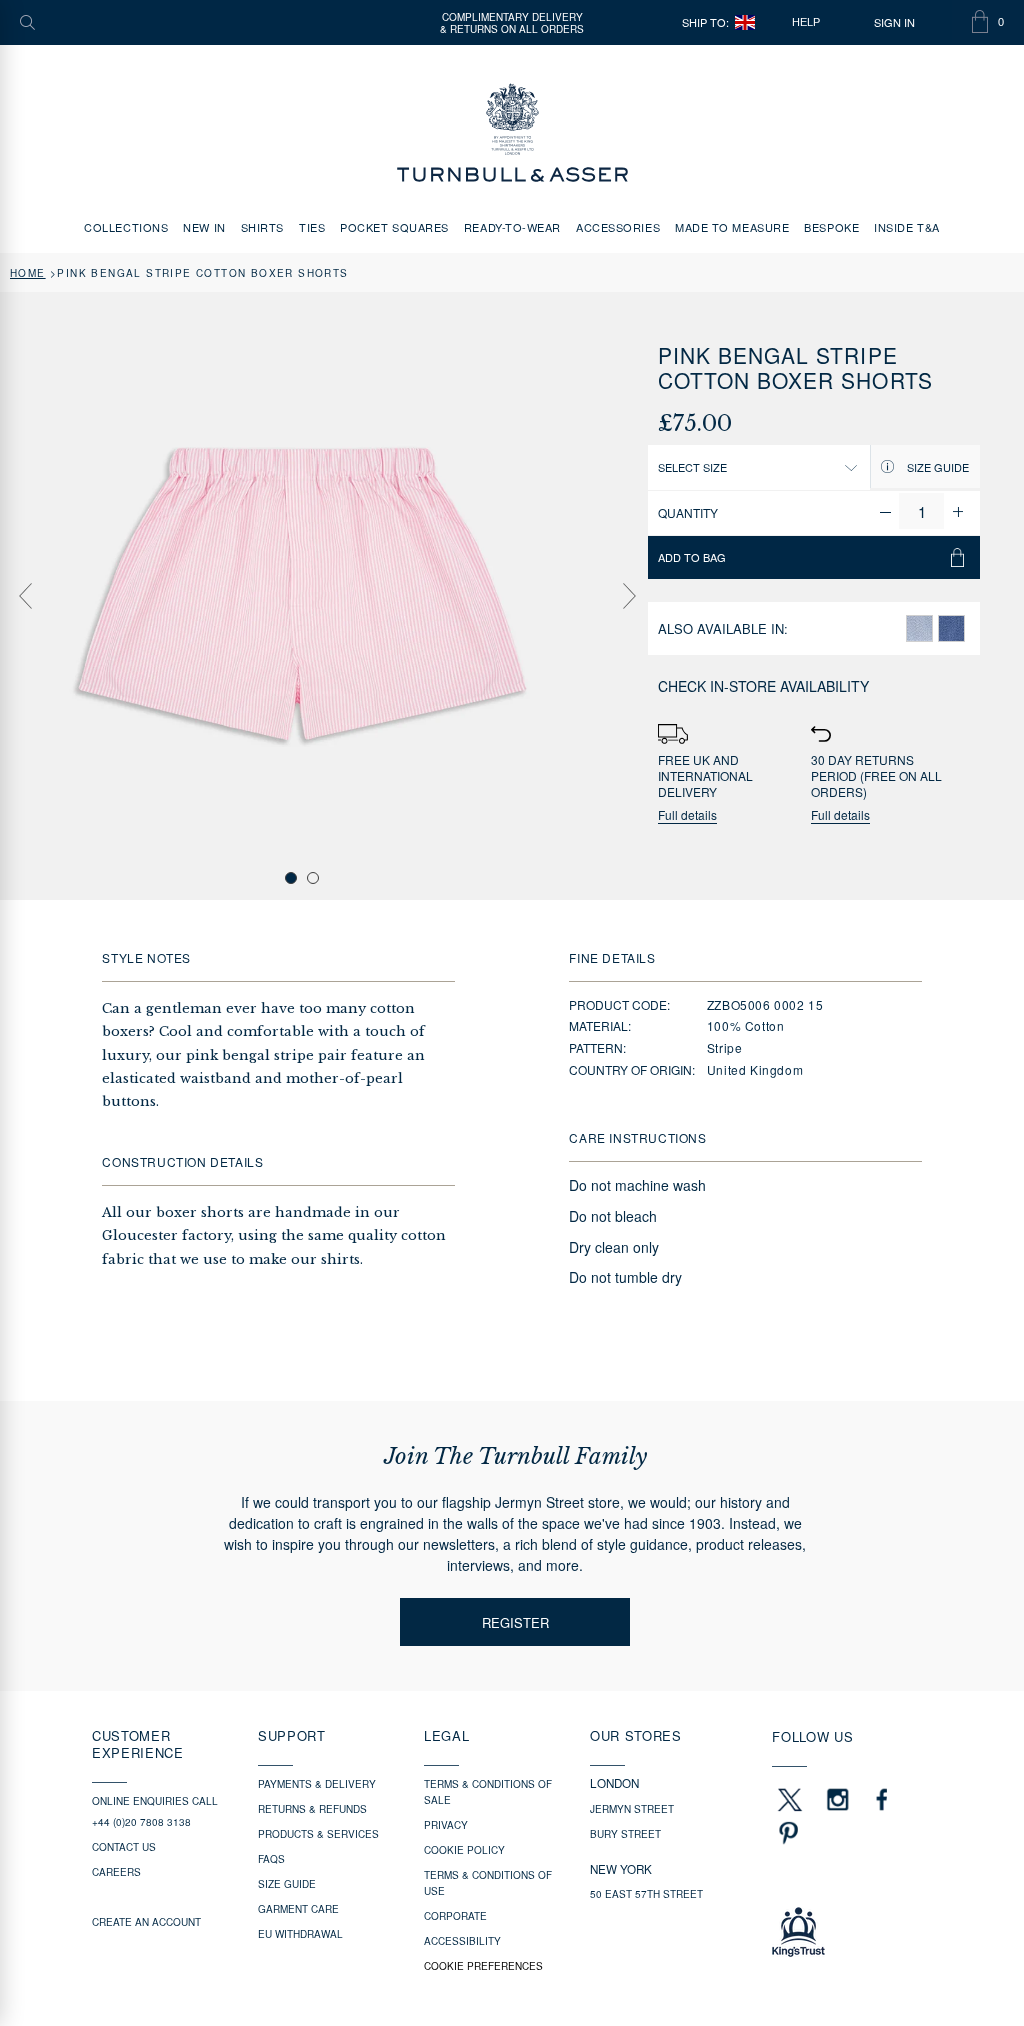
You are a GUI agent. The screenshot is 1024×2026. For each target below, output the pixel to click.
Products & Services (318, 1834)
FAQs (271, 1859)
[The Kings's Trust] (852, 1932)
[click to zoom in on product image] (302, 594)
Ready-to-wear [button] (512, 227)
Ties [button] (312, 227)
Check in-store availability (763, 686)
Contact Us (124, 1847)
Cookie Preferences (483, 1966)
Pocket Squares (394, 227)
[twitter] (789, 1799)
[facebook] (882, 1799)
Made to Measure (732, 227)
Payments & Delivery (317, 1784)
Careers (116, 1872)
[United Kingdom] (745, 22)
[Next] (629, 596)
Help (806, 22)
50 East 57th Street (646, 1894)
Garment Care (298, 1909)
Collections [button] (126, 227)
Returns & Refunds (312, 1809)
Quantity (688, 512)
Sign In (894, 22)
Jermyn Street (632, 1809)
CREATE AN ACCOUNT (146, 1922)
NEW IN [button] (204, 227)
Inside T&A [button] (907, 227)
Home (28, 273)
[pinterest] (786, 1833)
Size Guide (936, 467)
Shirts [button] (262, 227)
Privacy (446, 1825)
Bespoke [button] (831, 227)
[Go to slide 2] (313, 878)
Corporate (455, 1916)
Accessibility (462, 1941)
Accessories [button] (618, 227)
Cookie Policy (464, 1850)
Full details (687, 815)
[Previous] (25, 596)
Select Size (692, 467)
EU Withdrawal (300, 1934)
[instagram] (838, 1799)
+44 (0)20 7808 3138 (141, 1822)
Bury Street (625, 1834)
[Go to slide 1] (291, 878)
